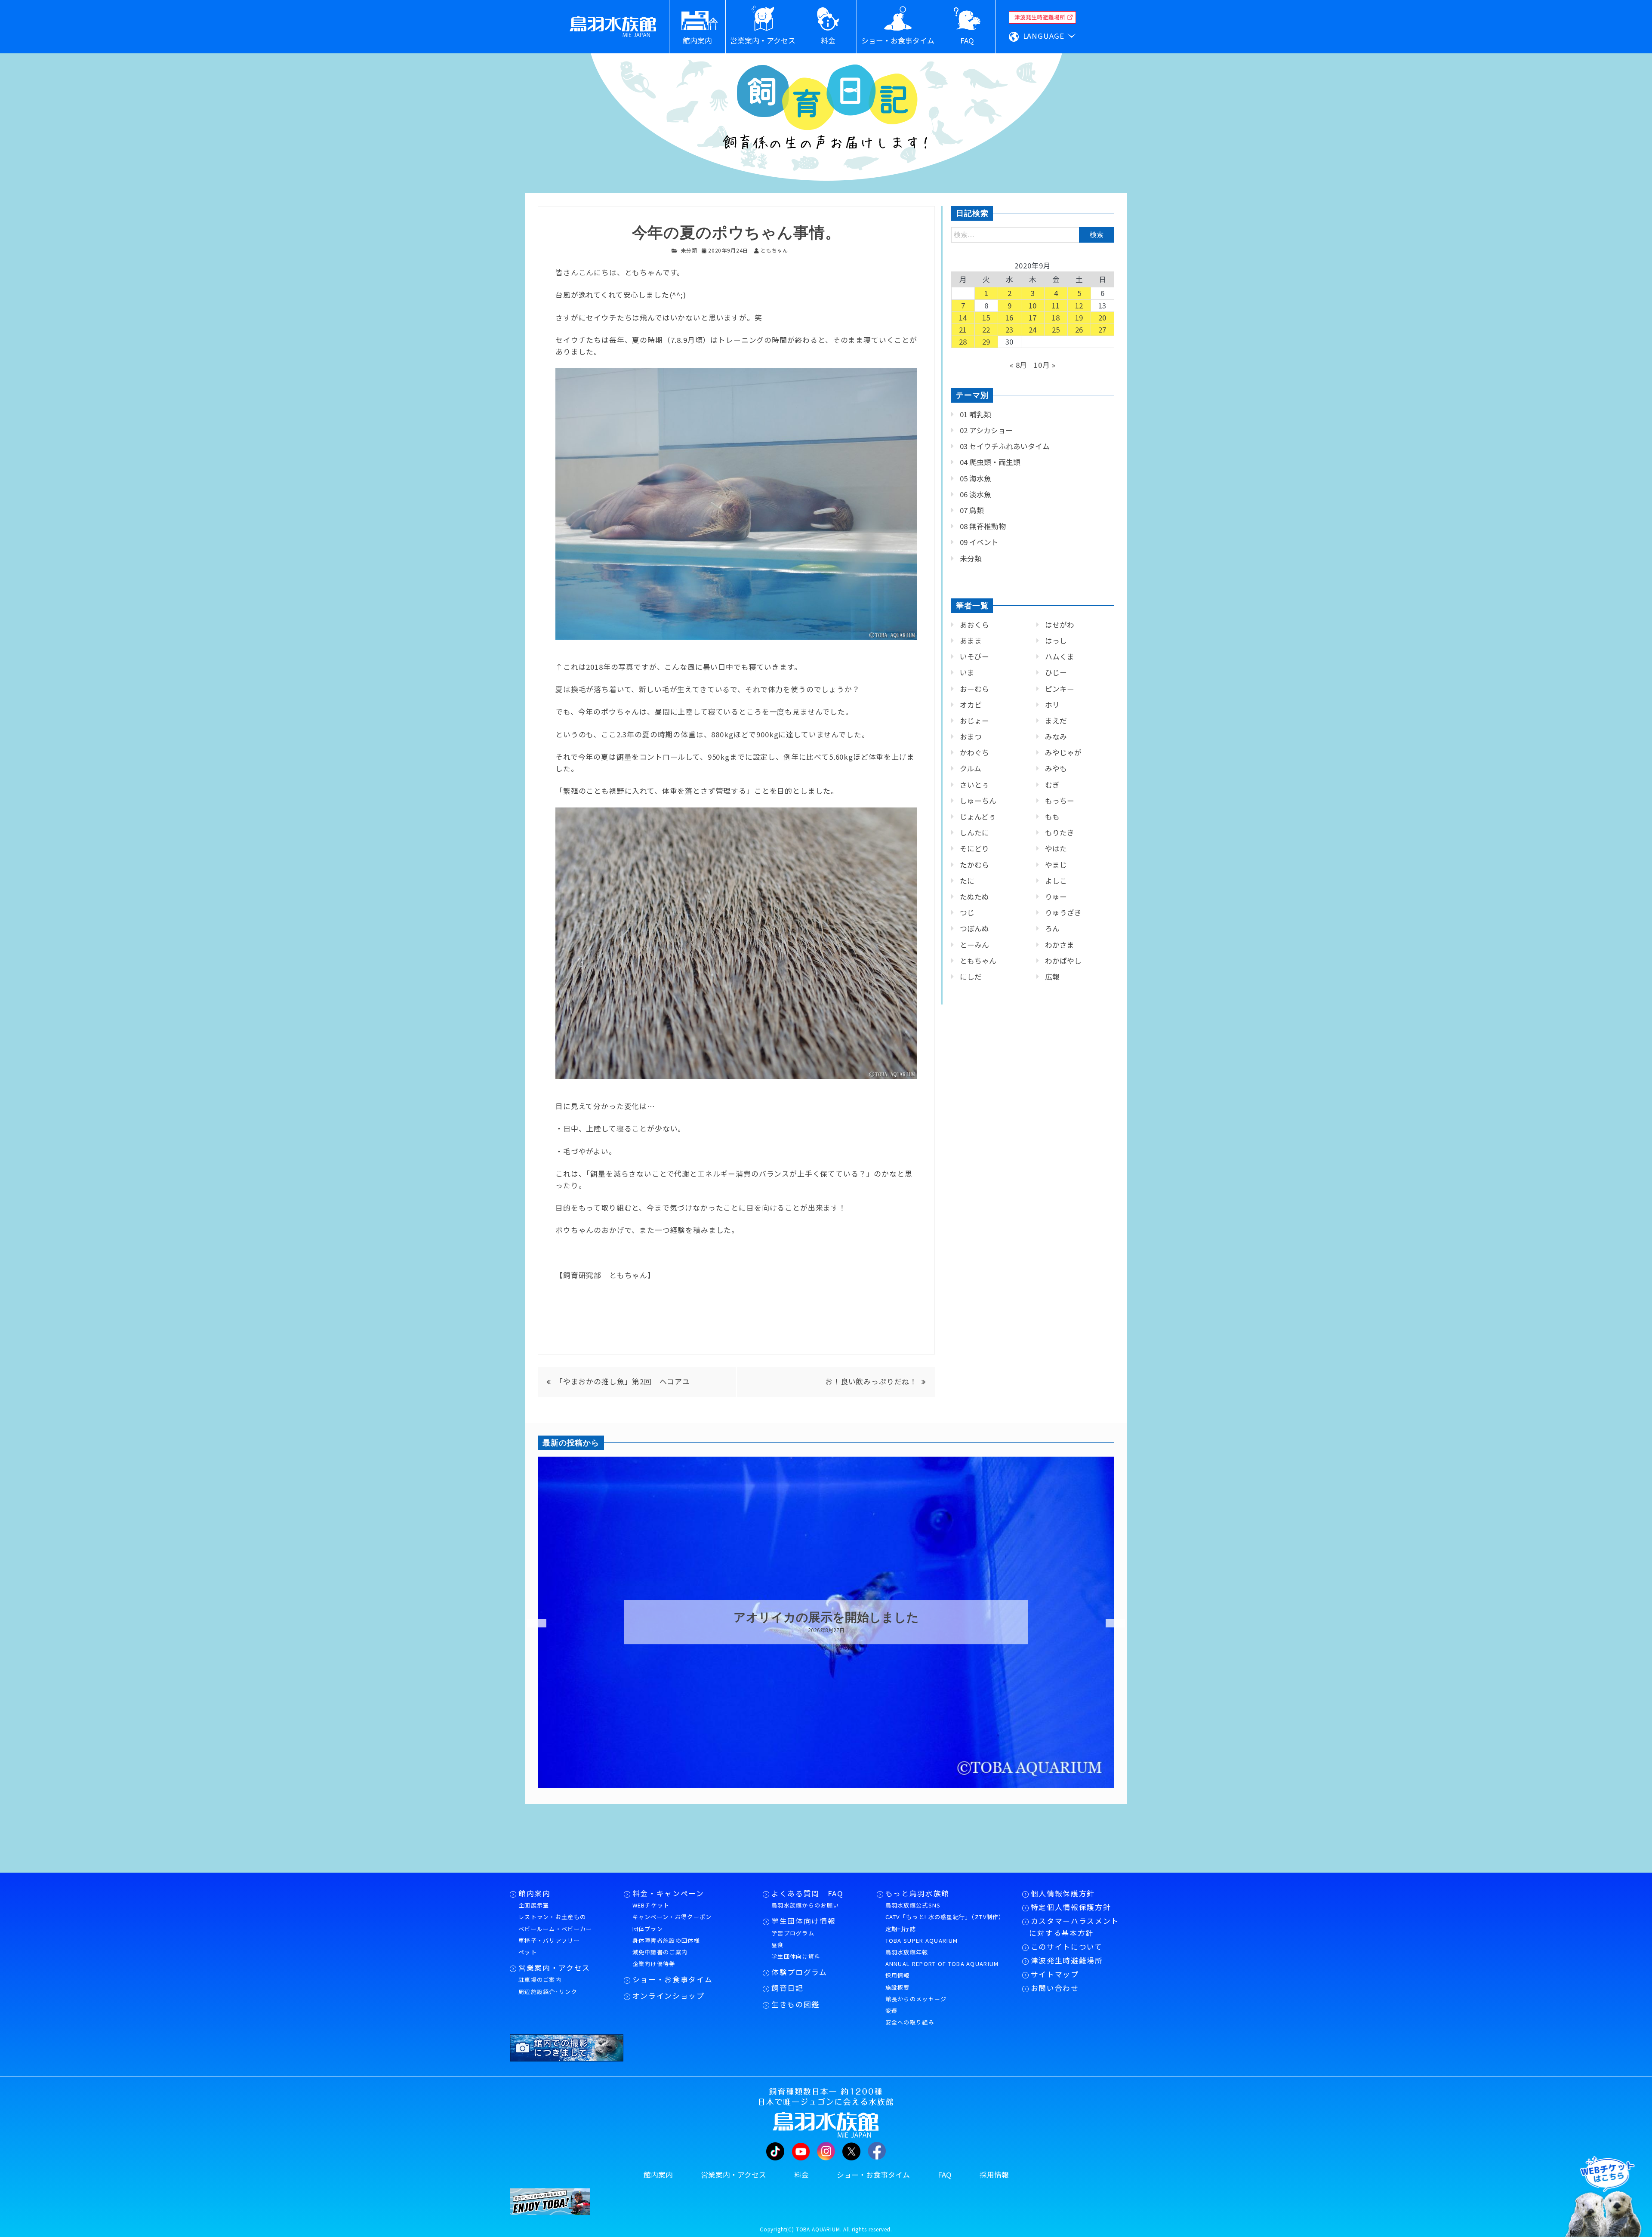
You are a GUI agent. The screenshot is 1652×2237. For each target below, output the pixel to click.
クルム (971, 768)
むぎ (1052, 785)
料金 (801, 2175)
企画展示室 (534, 1905)
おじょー (974, 721)
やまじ (1056, 865)
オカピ (971, 705)
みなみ (1056, 736)
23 (1010, 330)
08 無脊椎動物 (983, 526)
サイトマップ (1055, 1974)
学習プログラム (793, 1933)
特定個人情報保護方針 (1071, 1907)
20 (1103, 317)
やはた (1056, 848)
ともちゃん (978, 961)
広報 (1052, 977)
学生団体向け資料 (796, 1956)
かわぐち (974, 752)
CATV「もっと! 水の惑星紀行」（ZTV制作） (945, 1917)
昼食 (778, 1945)
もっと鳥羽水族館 (917, 1893)
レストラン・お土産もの (552, 1917)
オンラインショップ (669, 1996)
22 (986, 330)
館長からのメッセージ (916, 1999)
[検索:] (1033, 234)
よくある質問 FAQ (808, 1893)
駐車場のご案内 (540, 1980)
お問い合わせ (1055, 1988)
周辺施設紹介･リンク (548, 1992)
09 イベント (979, 542)
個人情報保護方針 (1063, 1893)
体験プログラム (799, 1972)
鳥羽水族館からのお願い (805, 1905)
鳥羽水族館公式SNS (913, 1905)
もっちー (1060, 801)
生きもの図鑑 (795, 2004)
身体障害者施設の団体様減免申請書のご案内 (666, 1946)
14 (963, 317)
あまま (971, 641)
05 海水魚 (975, 478)
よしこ (1056, 881)
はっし (1056, 641)
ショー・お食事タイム (673, 1979)
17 (1033, 317)
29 (986, 342)
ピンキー (1060, 689)
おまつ (971, 736)
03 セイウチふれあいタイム (1005, 446)
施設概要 (898, 1987)
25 (1056, 330)
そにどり (974, 848)
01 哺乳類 (975, 414)
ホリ (1052, 705)
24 (1033, 330)
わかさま (1060, 945)
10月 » (1045, 365)
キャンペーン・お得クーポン (672, 1917)
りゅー (1056, 897)
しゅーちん (978, 801)
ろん (1052, 928)
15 (986, 317)
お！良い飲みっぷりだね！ (871, 1381)
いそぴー (974, 656)
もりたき (1060, 832)
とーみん (974, 945)
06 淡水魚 (975, 494)
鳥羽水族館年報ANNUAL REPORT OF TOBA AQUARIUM (942, 1958)
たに (967, 881)
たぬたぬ (974, 897)
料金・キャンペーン (668, 1893)
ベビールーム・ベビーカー (555, 1929)
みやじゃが (1063, 752)
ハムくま (1060, 656)
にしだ (971, 977)
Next (1110, 1624)
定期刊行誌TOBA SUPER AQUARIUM (922, 1935)
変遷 (892, 2011)
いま (967, 672)
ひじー (1056, 672)
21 (963, 330)
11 (1056, 305)
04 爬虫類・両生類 (990, 462)
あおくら (974, 625)
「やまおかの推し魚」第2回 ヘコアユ (623, 1381)
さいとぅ (974, 785)
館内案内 (535, 1893)
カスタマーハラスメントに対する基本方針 (1074, 1927)
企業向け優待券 (654, 1964)
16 (1010, 317)
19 (1079, 317)
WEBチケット (651, 1905)
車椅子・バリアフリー (549, 1940)
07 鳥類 (972, 510)
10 (1033, 305)
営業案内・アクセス (554, 1968)
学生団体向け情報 (803, 1921)
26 (1079, 330)
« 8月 (1019, 365)
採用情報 (898, 1975)
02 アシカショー (986, 430)
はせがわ (1060, 625)
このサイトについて (1067, 1947)
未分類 (689, 250)
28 (963, 342)
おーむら (974, 689)
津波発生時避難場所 (1067, 1960)
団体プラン (648, 1929)
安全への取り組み (910, 2022)
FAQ (945, 2175)
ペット (528, 1952)
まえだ (1056, 721)
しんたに (974, 832)
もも (1052, 817)
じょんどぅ (978, 817)
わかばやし (1063, 961)
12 (1079, 305)
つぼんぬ (974, 928)
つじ (967, 912)
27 (1103, 330)
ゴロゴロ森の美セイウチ (826, 1618)
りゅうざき (1063, 912)
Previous (531, 1624)
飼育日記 (787, 1988)
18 (1056, 317)
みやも (1056, 768)
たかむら (974, 865)
